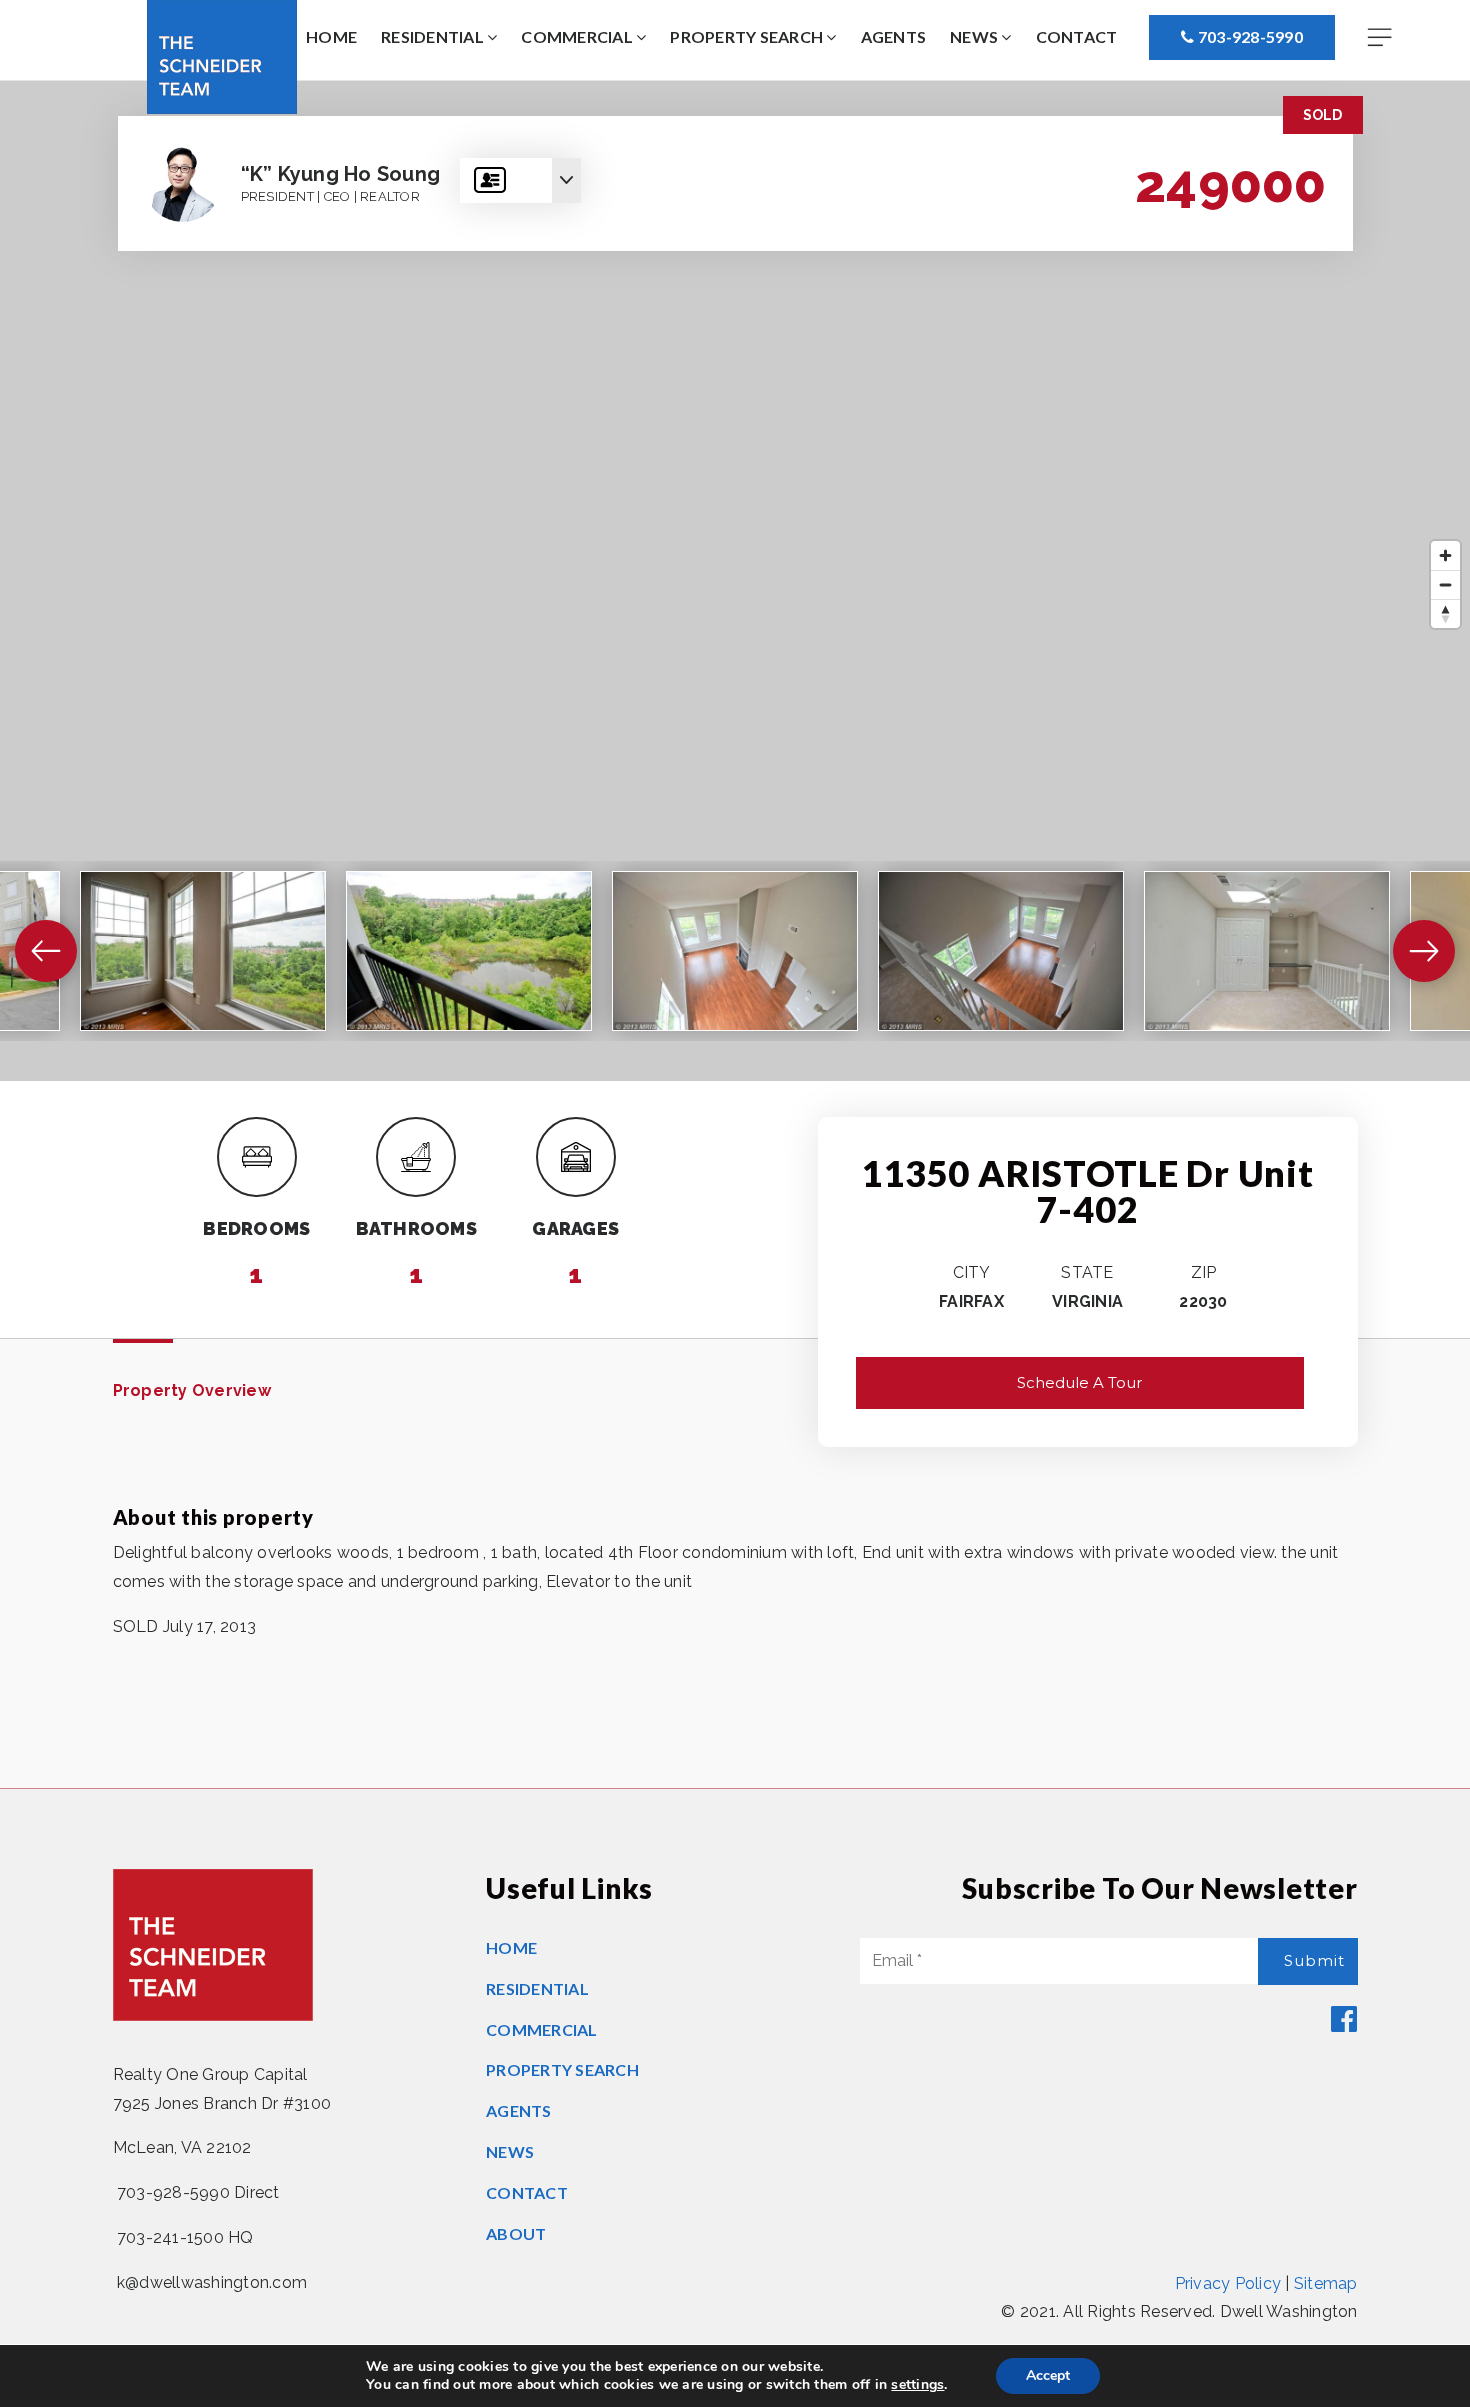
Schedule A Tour (1079, 1382)
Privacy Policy (1228, 2283)
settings (917, 2385)
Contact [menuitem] (1077, 36)
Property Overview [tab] (192, 1390)
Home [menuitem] (331, 36)
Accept (1048, 2375)
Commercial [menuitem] (578, 36)
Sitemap (1326, 2283)
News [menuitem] (975, 36)
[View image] (203, 951)
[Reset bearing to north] (1445, 613)
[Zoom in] (1445, 555)
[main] (735, 934)
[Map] (735, 581)
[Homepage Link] (222, 55)
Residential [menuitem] (434, 36)
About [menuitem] (516, 2233)
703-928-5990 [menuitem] (1249, 36)
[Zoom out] (1445, 584)
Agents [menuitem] (894, 36)
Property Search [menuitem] (748, 36)
